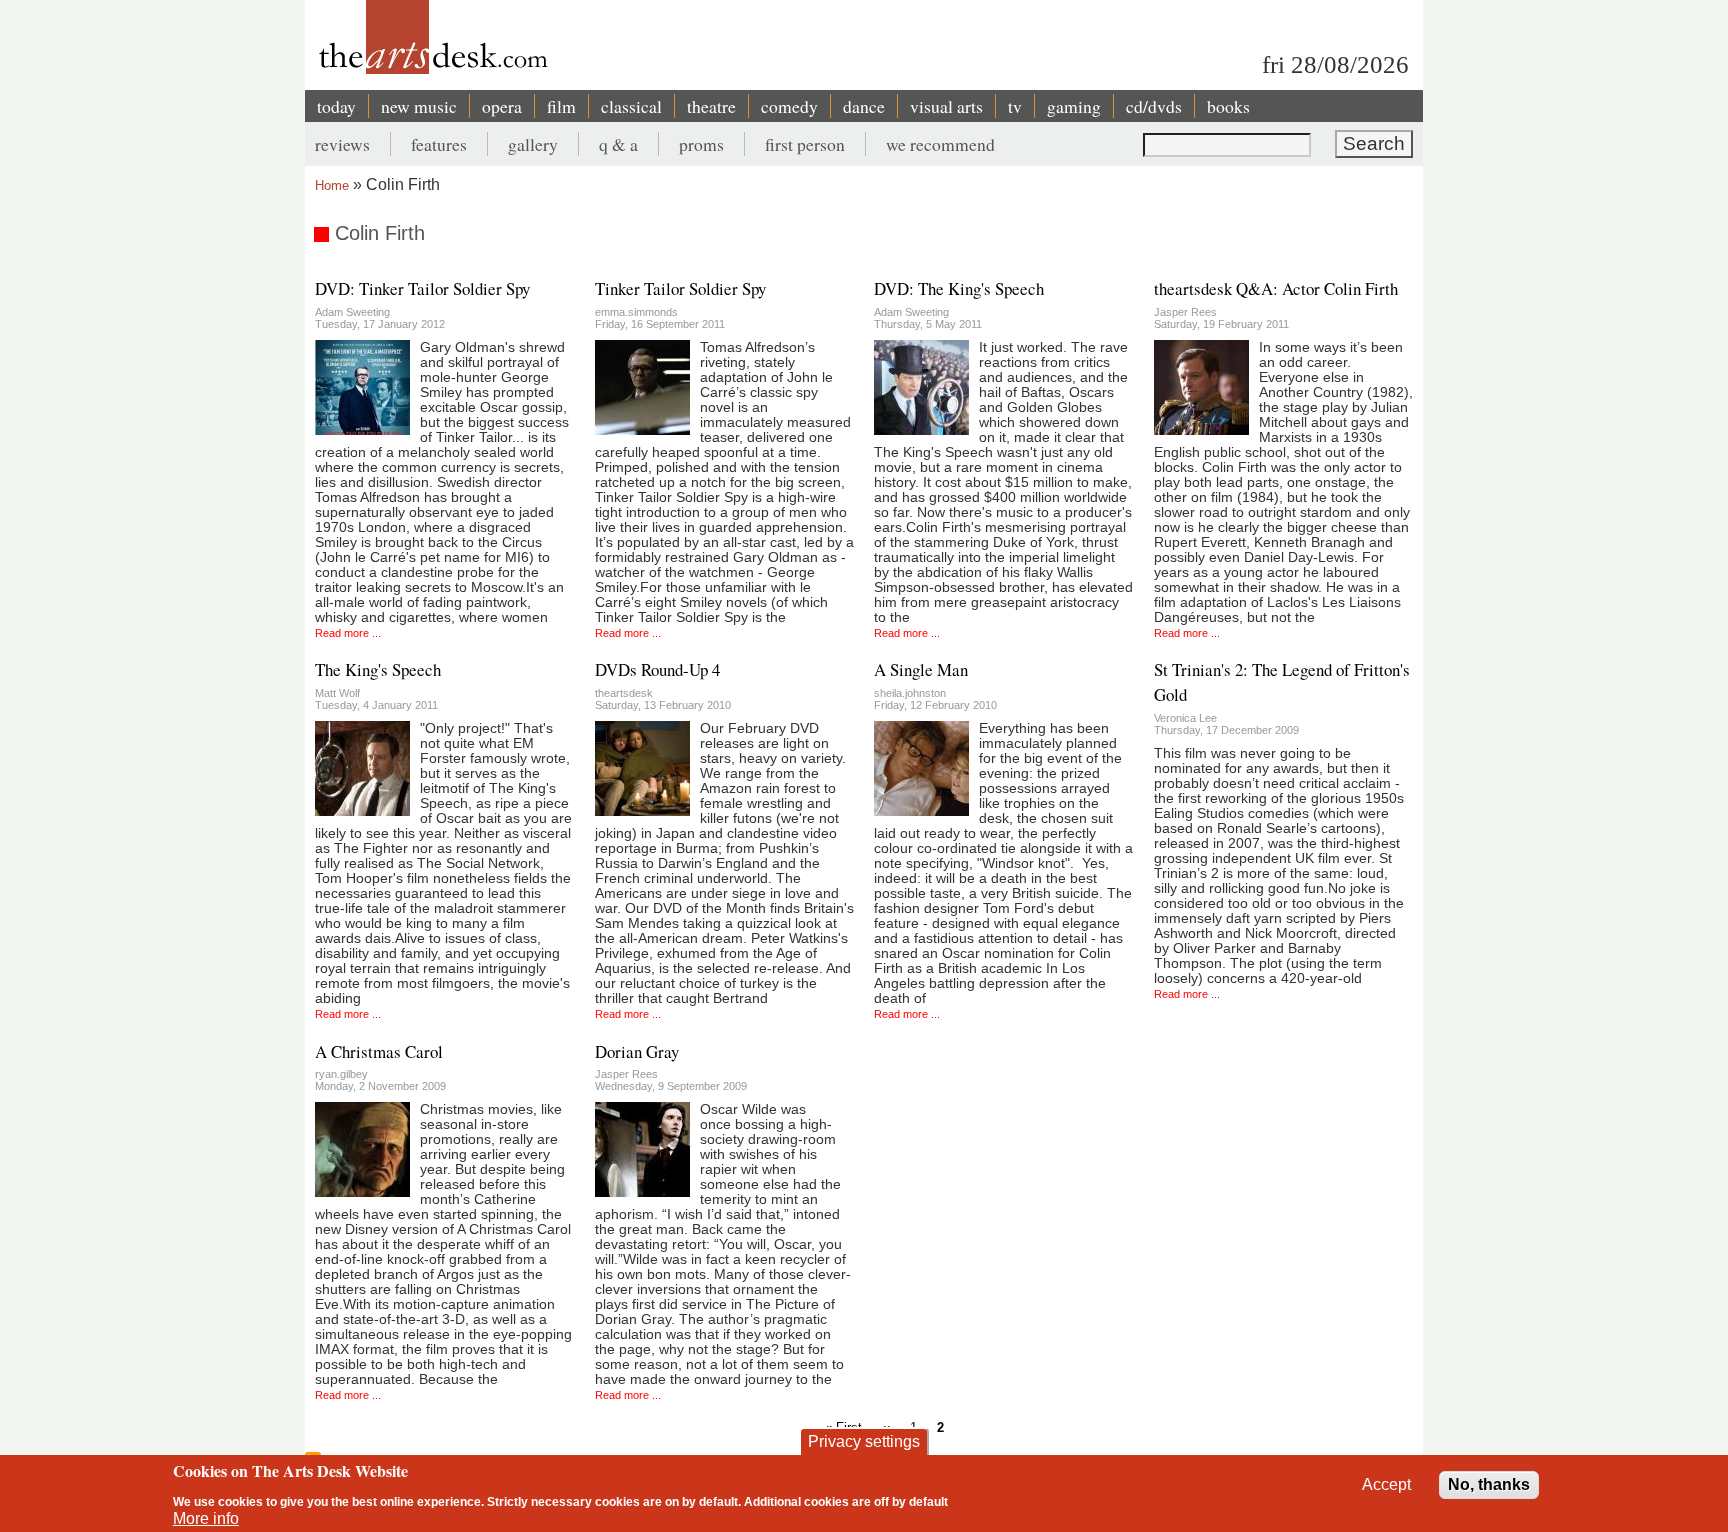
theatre (711, 106)
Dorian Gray (637, 1051)
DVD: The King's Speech (959, 288)
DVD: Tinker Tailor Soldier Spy (422, 288)
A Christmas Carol (379, 1051)
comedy (789, 106)
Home (332, 185)
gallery (533, 144)
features (439, 144)
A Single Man (921, 669)
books (1228, 106)
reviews (342, 144)
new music (419, 106)
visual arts (946, 106)
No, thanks (1489, 1484)
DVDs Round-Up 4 (657, 669)
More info (206, 1518)
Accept (1386, 1484)
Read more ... (348, 633)
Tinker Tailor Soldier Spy (680, 288)
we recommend (940, 144)
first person (805, 144)
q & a (618, 144)
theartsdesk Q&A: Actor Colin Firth (1276, 288)
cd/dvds (1154, 106)
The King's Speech (378, 669)
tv (1015, 106)
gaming (1074, 106)
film (561, 106)
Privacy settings (864, 1441)
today (336, 106)
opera (502, 106)
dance (864, 106)
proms (701, 144)
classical (631, 106)
